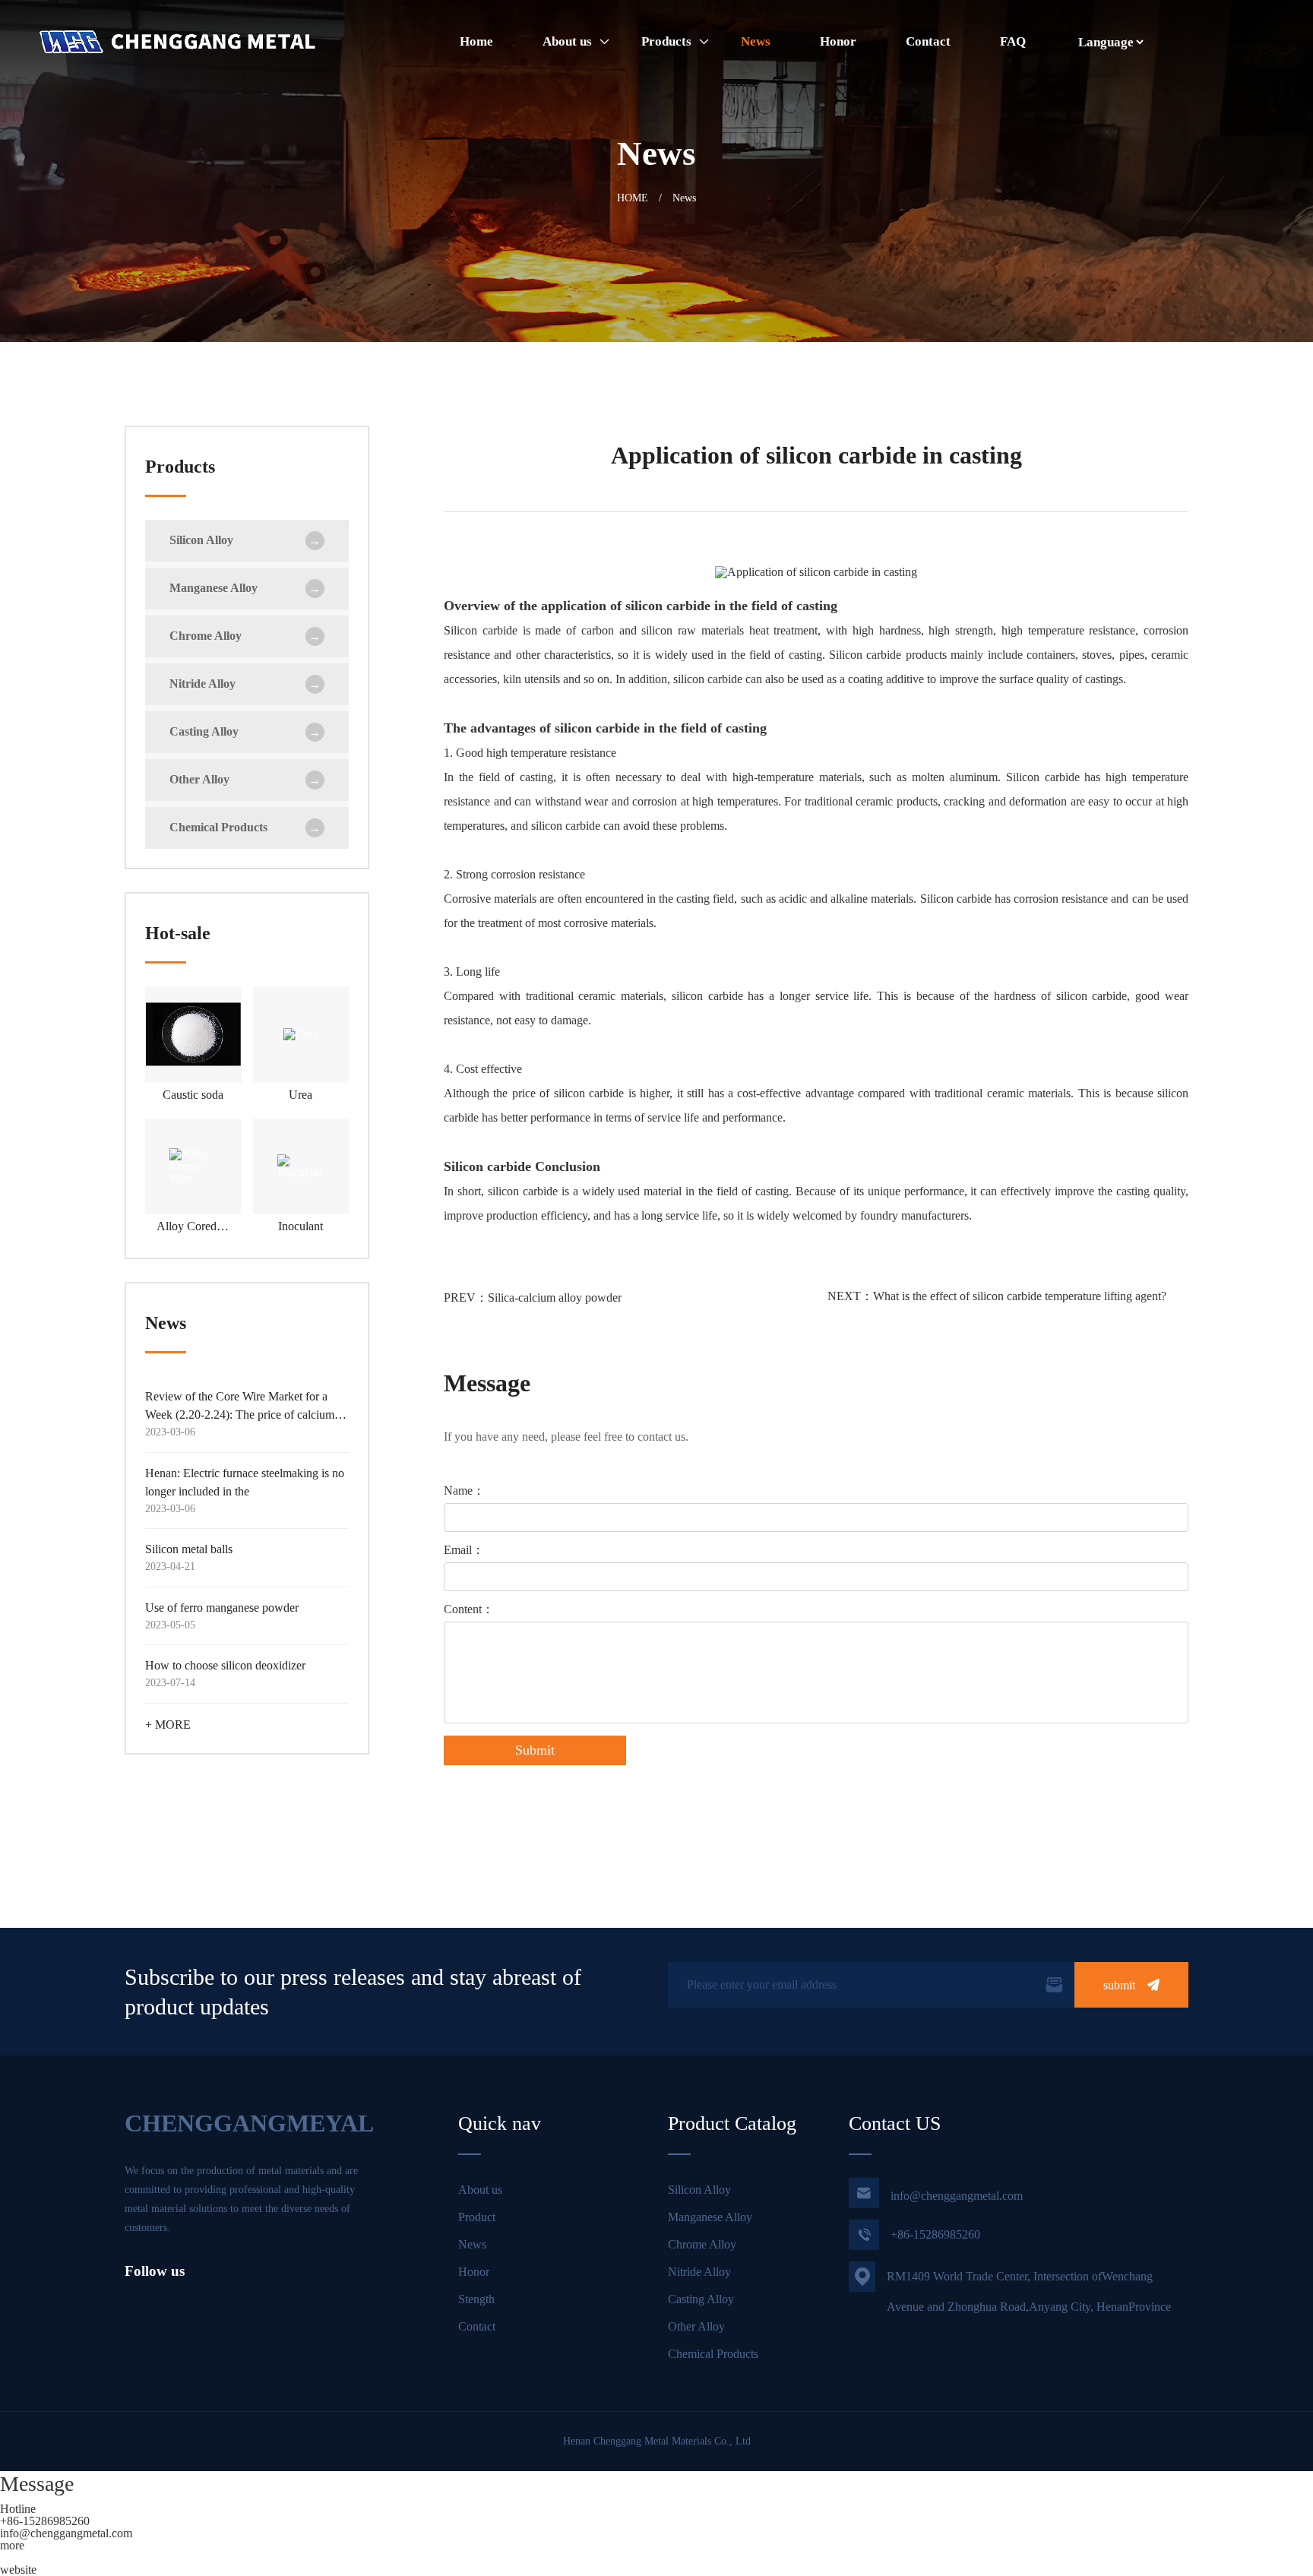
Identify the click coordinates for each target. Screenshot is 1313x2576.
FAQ (1013, 41)
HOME (633, 198)
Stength (476, 2299)
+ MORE (168, 1725)
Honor (838, 41)
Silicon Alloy (699, 2190)
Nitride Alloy (699, 2272)
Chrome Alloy (702, 2244)
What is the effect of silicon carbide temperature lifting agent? (1020, 1296)
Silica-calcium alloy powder (555, 1297)
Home (476, 41)
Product (477, 2217)
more (12, 2545)
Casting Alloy (701, 2299)
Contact (928, 41)
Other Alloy (696, 2326)
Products (666, 41)
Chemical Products (713, 2354)
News (756, 41)
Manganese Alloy (710, 2217)
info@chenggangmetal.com (939, 2193)
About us (567, 41)
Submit (535, 1750)
